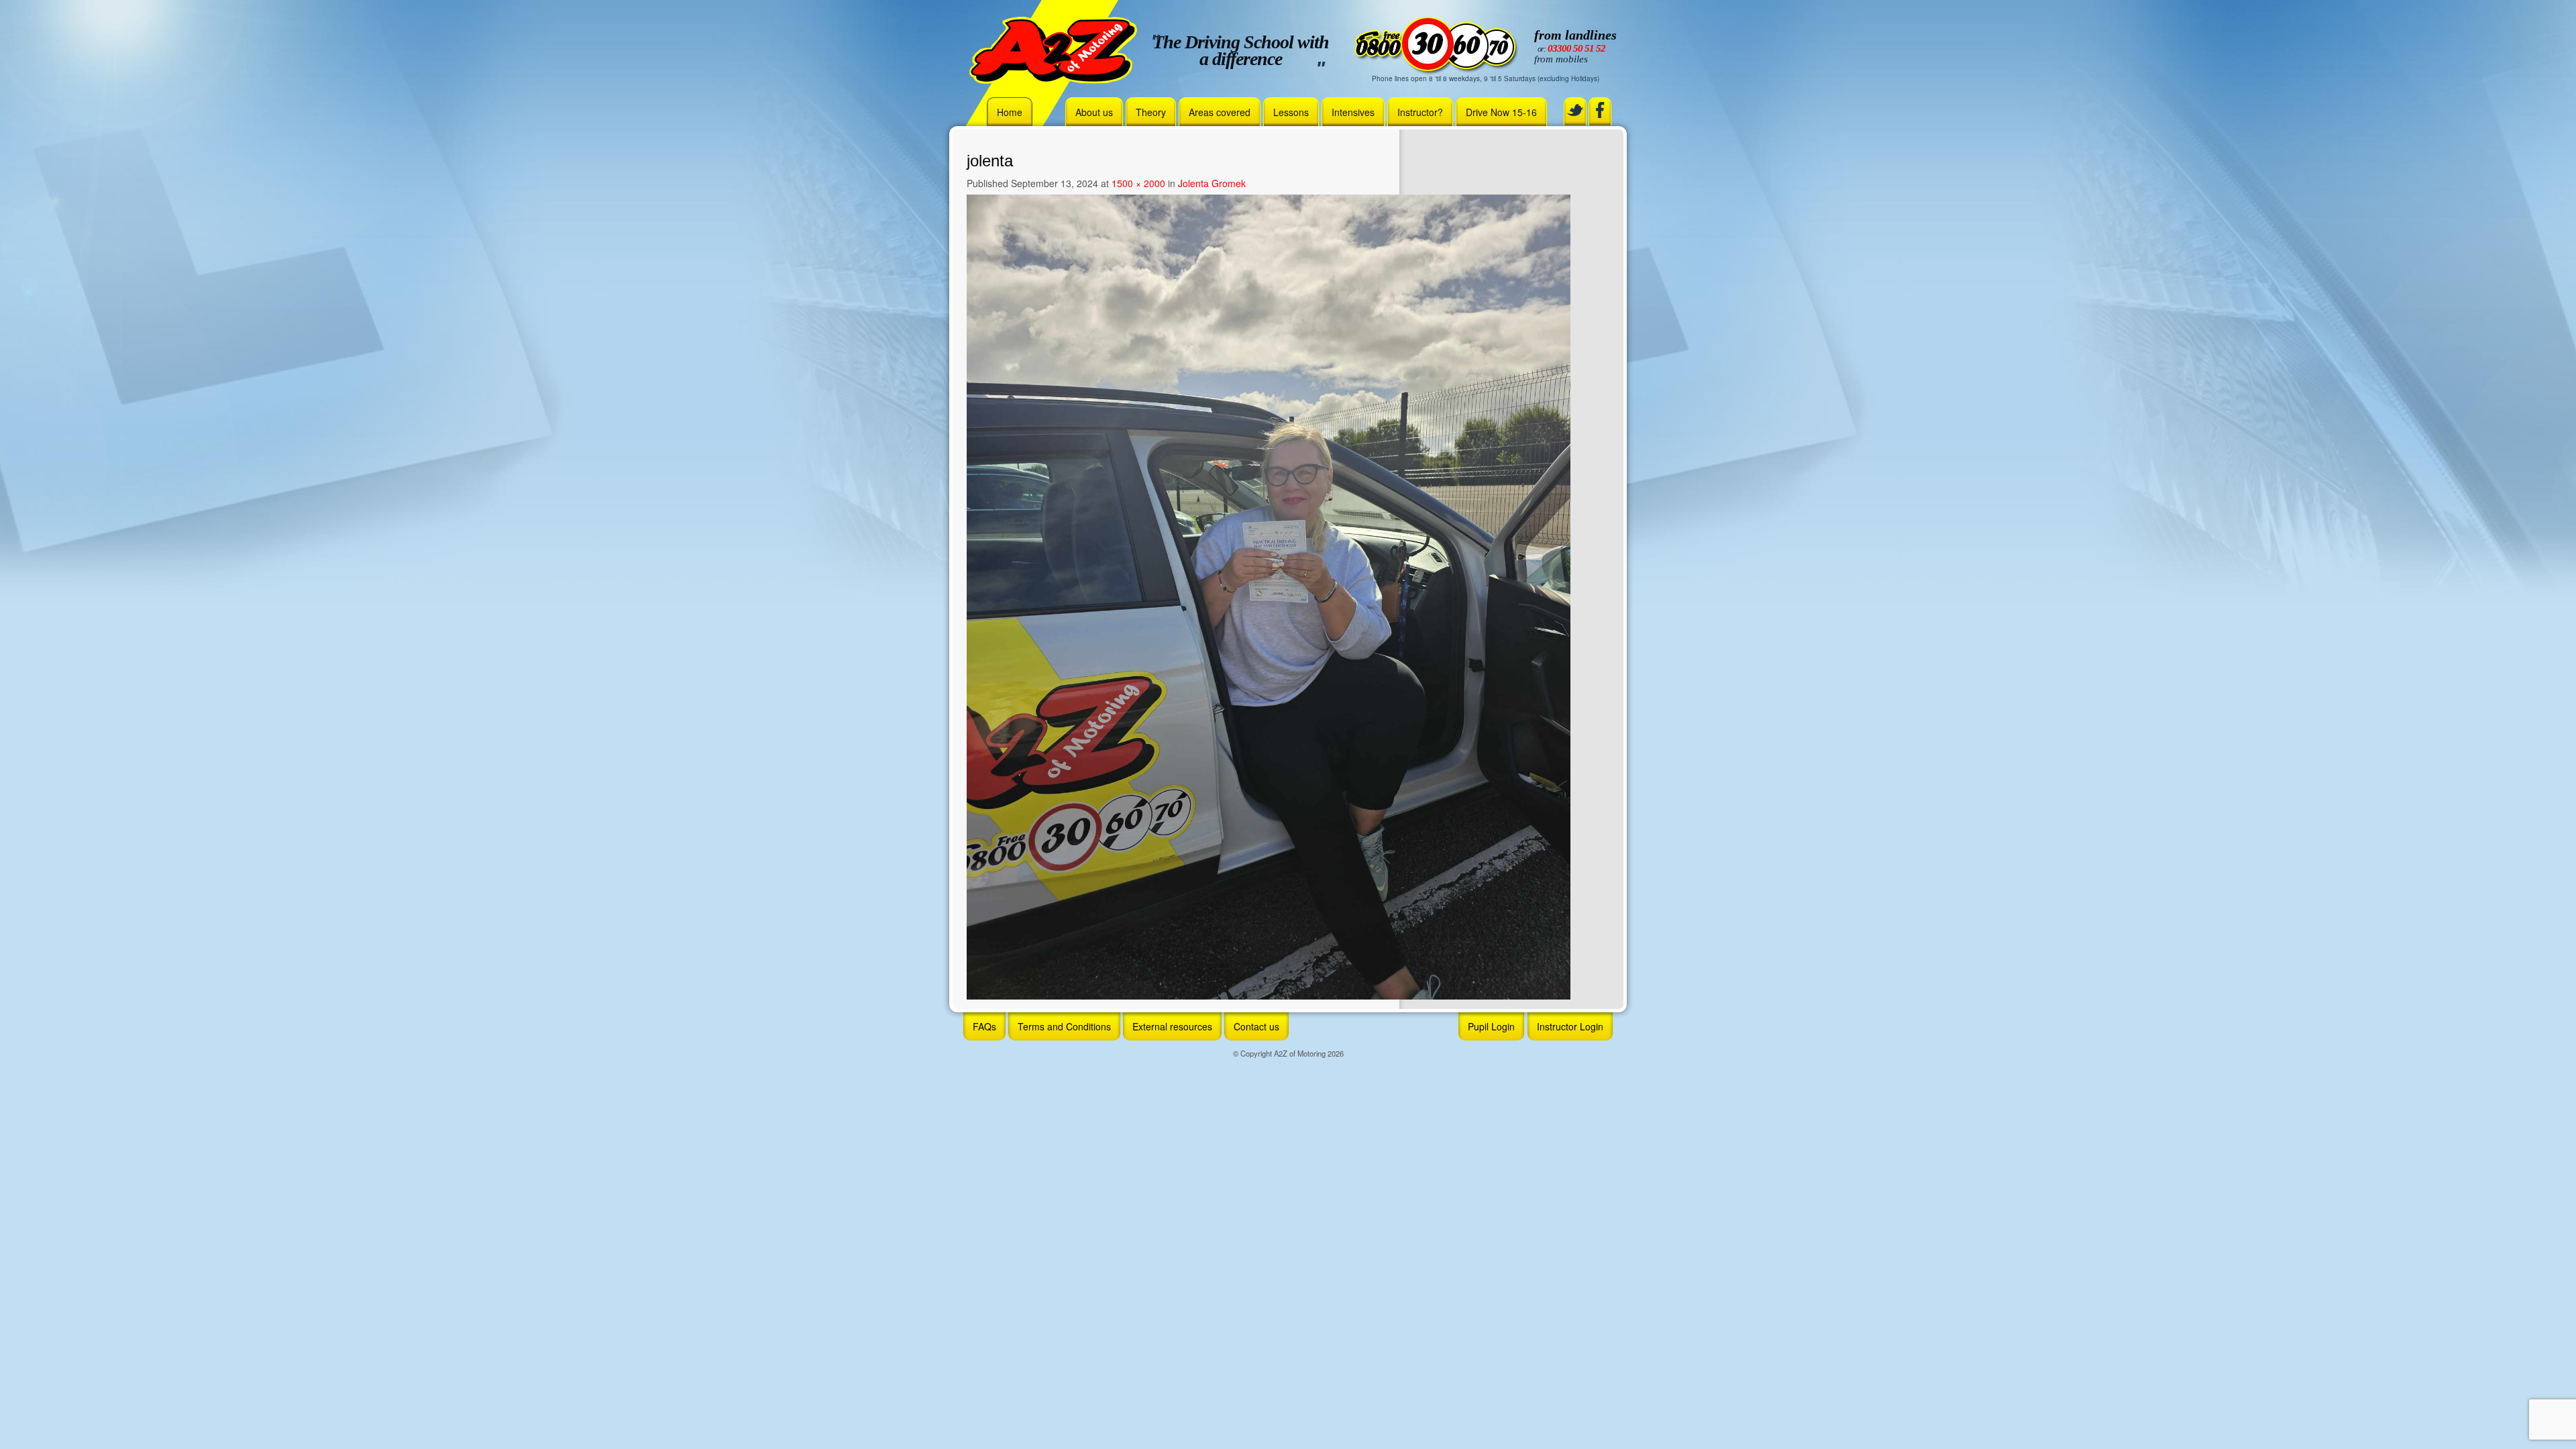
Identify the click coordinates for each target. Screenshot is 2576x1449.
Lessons (1291, 112)
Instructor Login (1570, 1026)
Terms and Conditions (1064, 1026)
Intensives (1353, 112)
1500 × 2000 (1138, 183)
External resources (1172, 1026)
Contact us (1256, 1026)
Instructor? (1420, 112)
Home (1010, 112)
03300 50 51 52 (1576, 48)
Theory (1151, 112)
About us (1094, 112)
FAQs (984, 1026)
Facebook (1600, 110)
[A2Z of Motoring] (1053, 49)
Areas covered (1220, 112)
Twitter (1575, 110)
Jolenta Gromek (1212, 183)
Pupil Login (1491, 1026)
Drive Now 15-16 (1501, 112)
